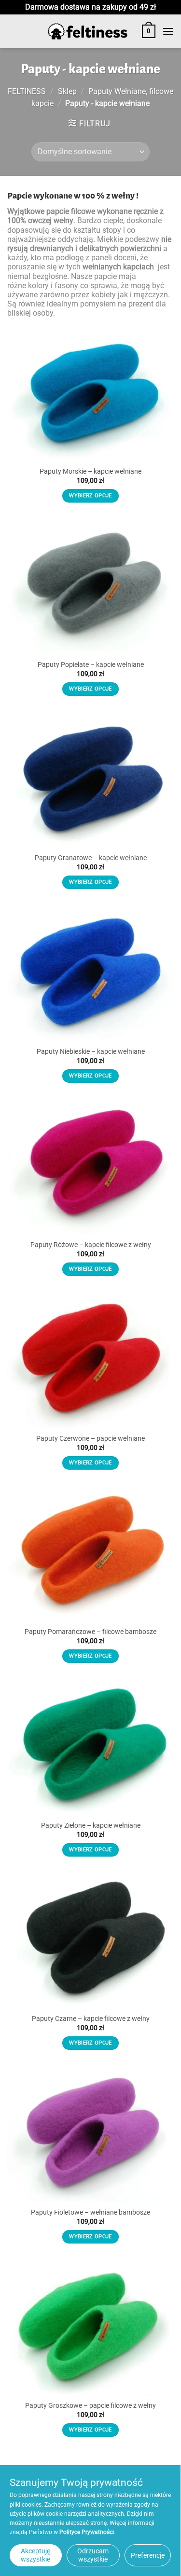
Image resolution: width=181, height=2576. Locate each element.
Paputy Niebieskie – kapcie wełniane (91, 1051)
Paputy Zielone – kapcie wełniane (91, 1825)
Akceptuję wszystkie (35, 2555)
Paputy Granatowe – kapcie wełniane (91, 858)
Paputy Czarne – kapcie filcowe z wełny (91, 2018)
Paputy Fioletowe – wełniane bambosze (90, 2212)
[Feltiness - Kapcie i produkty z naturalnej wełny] (88, 32)
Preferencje (148, 2555)
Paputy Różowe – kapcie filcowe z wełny (91, 1245)
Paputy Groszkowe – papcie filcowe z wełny (90, 2405)
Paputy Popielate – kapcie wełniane (91, 664)
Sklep (67, 91)
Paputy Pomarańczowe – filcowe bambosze (90, 1632)
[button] (149, 31)
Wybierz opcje (90, 496)
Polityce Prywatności (87, 2532)
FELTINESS (27, 91)
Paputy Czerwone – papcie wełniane (90, 1438)
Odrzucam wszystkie (93, 2555)
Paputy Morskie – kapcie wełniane (90, 471)
